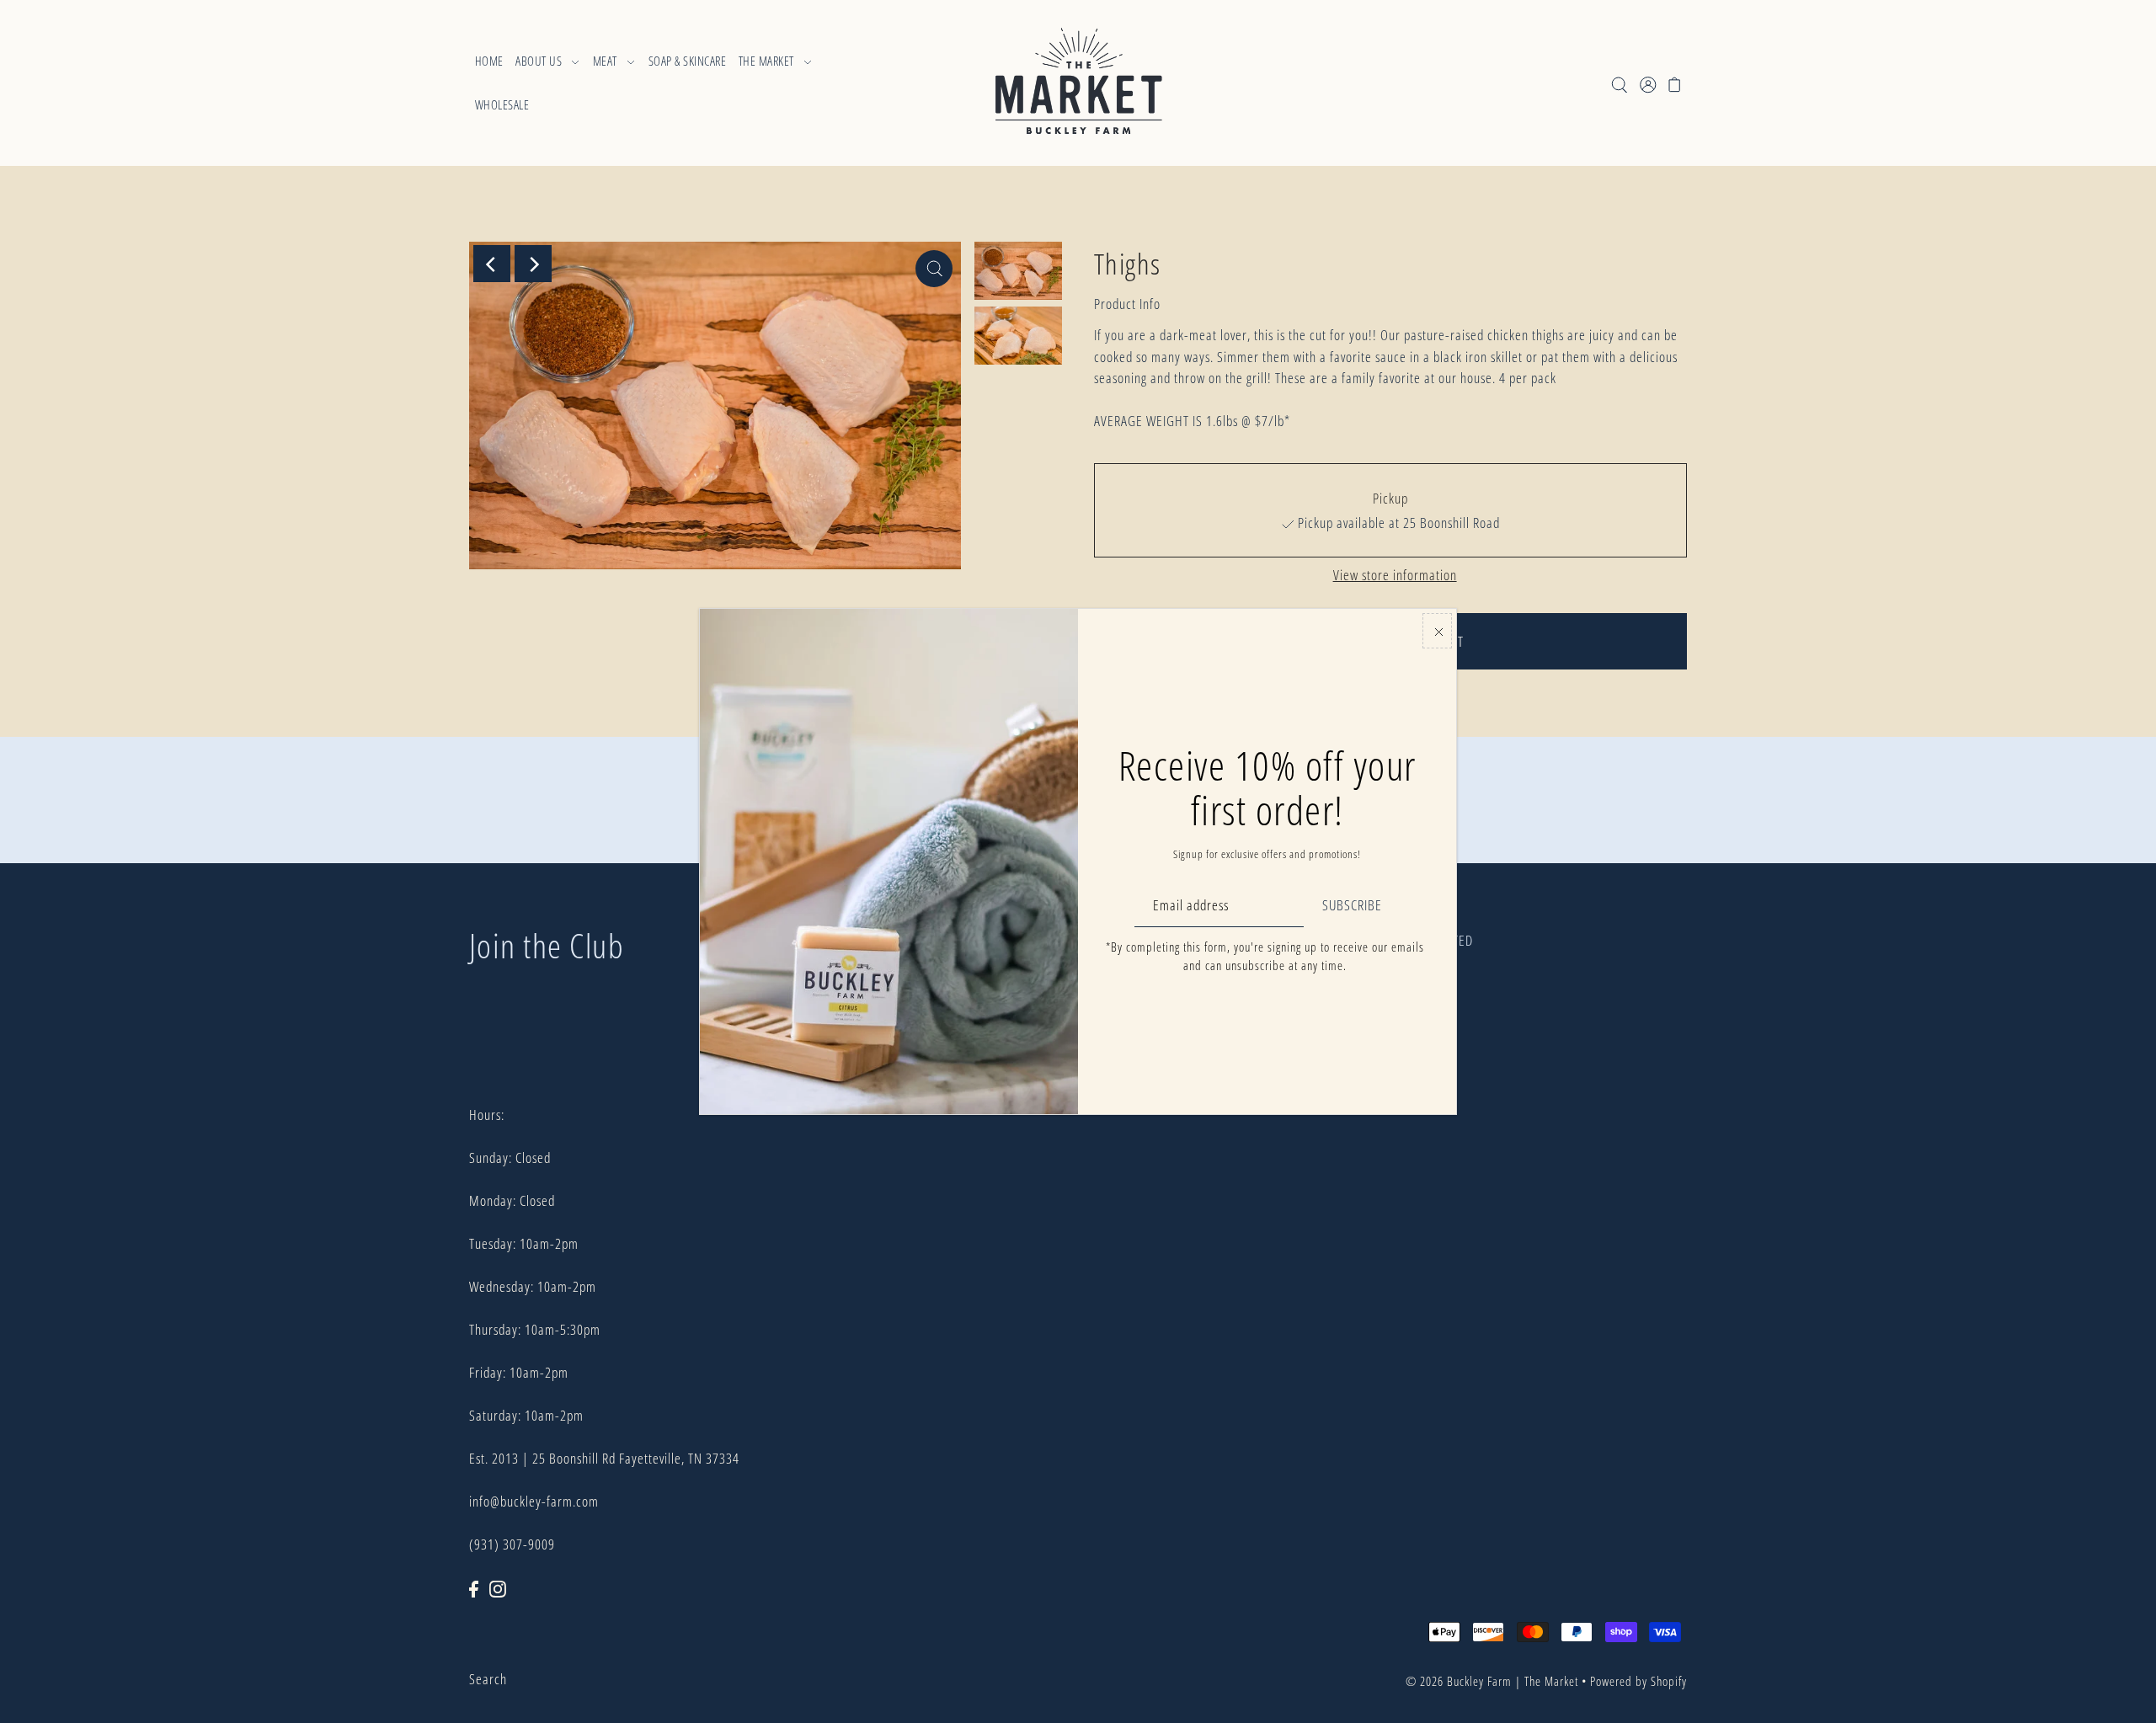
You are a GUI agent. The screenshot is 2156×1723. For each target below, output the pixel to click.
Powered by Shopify (1638, 1681)
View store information (1395, 575)
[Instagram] (498, 1587)
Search (488, 1679)
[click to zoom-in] (934, 269)
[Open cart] (1676, 83)
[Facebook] (474, 1587)
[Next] (533, 264)
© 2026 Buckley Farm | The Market (1492, 1681)
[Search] (1620, 83)
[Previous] (492, 264)
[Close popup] (1437, 631)
